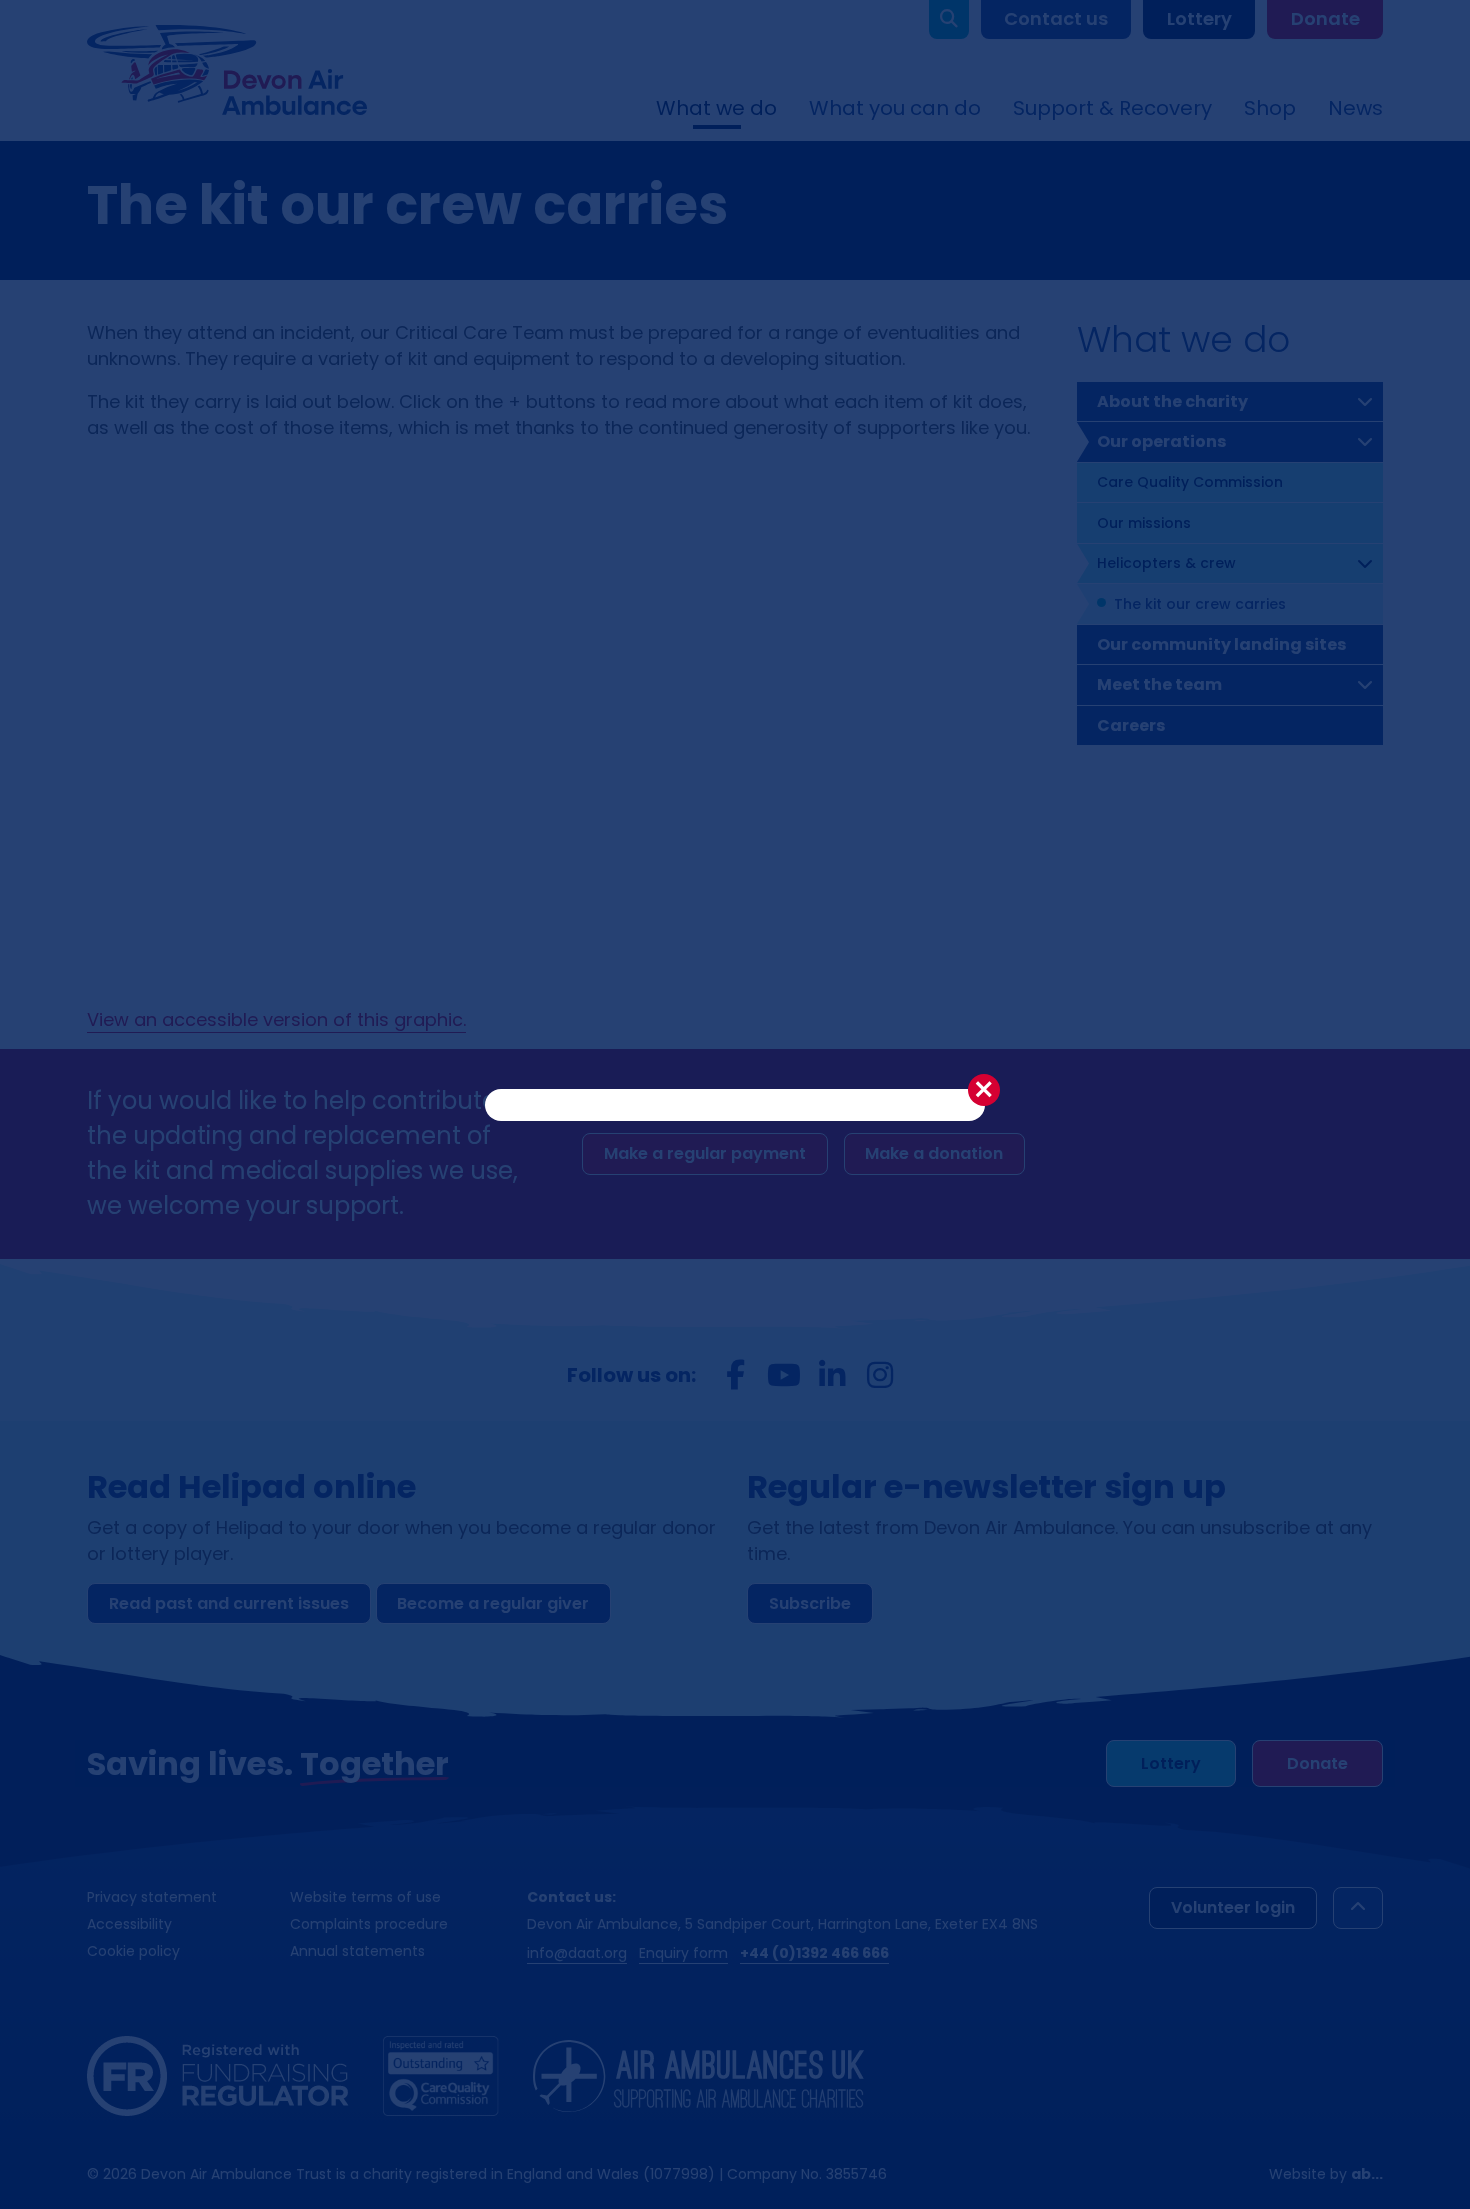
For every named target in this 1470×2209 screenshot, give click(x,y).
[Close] (984, 1090)
